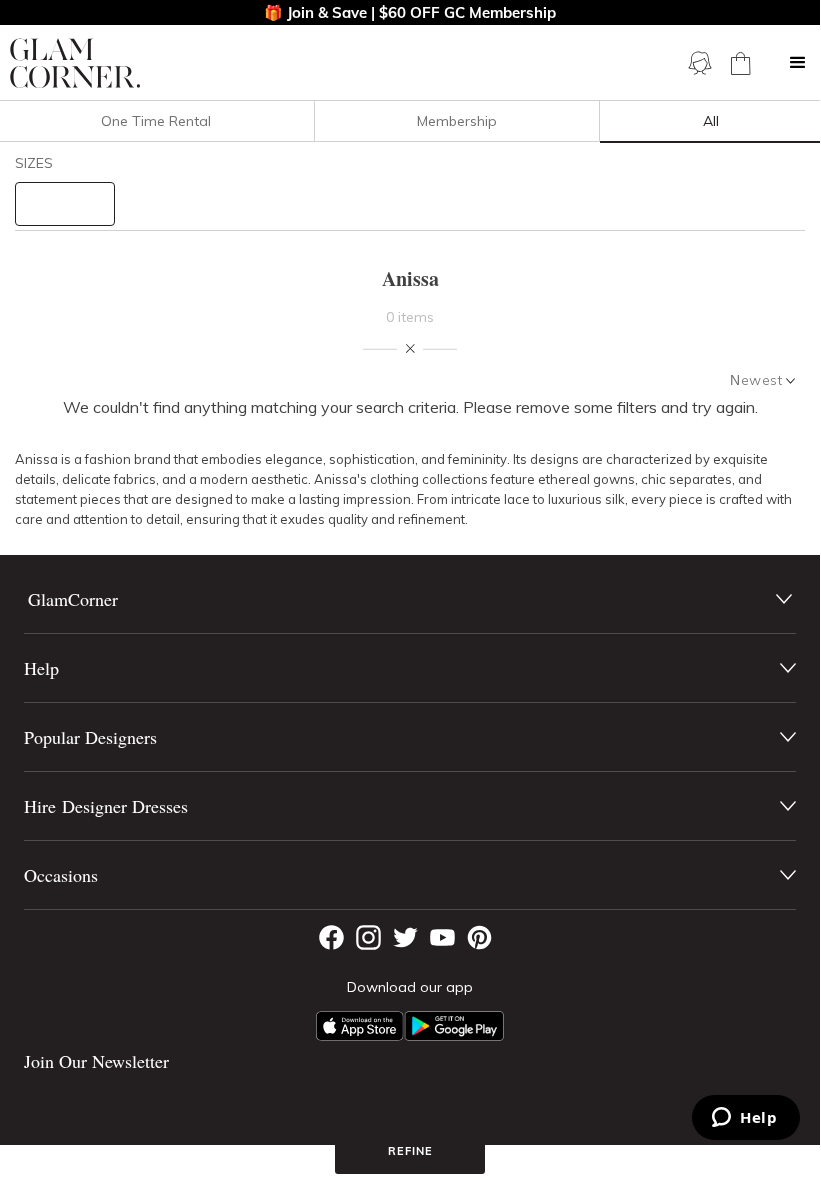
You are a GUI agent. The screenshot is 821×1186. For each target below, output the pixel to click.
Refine (410, 1151)
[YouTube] (442, 937)
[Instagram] (368, 937)
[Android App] (454, 1026)
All (711, 121)
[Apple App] (360, 1026)
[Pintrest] (479, 937)
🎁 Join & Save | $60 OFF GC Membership (410, 12)
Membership (457, 121)
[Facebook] (331, 937)
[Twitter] (405, 937)
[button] (798, 63)
